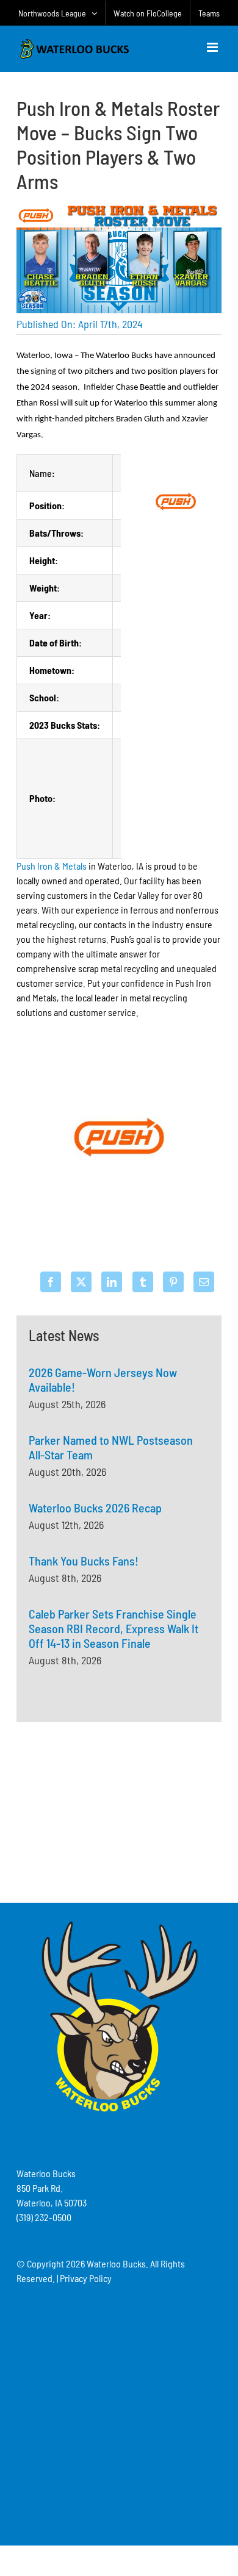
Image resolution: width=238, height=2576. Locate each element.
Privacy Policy (86, 2278)
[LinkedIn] (112, 1282)
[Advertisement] (119, 1811)
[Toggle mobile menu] (213, 47)
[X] (81, 1282)
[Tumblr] (143, 1282)
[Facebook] (51, 1282)
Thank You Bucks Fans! (84, 1561)
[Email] (204, 1282)
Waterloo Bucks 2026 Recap (95, 1508)
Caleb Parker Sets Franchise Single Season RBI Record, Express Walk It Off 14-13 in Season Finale (114, 1628)
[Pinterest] (173, 1282)
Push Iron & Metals (52, 866)
